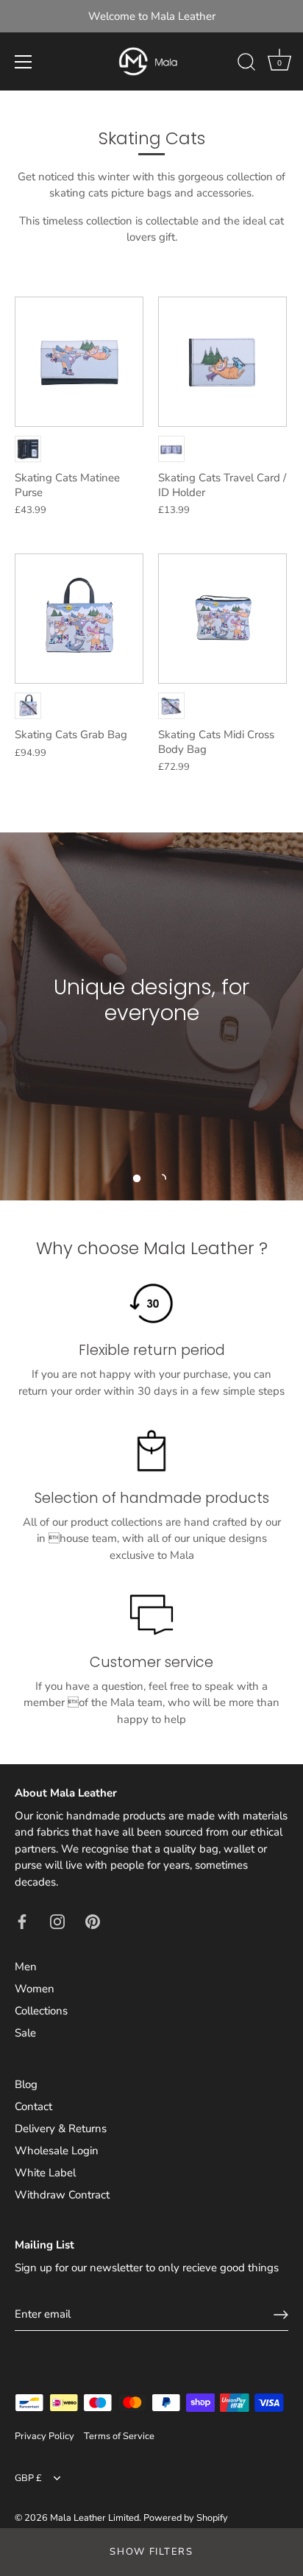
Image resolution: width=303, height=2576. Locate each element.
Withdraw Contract (62, 2195)
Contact (33, 2106)
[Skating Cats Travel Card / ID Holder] (222, 362)
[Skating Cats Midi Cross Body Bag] (222, 619)
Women (35, 1989)
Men (26, 1967)
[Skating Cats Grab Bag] (79, 619)
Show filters (151, 2552)
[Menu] (24, 62)
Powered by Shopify (186, 2518)
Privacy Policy (44, 2436)
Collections (41, 2011)
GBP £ (28, 2479)
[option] (151, 1016)
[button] (137, 1178)
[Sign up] (281, 2315)
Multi (28, 449)
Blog (26, 2084)
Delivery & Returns (61, 2129)
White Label (45, 2173)
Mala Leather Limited (95, 2518)
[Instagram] (57, 1920)
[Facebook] (22, 1920)
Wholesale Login (57, 2151)
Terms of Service (119, 2436)
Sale (25, 2033)
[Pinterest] (93, 1920)
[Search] (246, 64)
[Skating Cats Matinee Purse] (79, 362)
